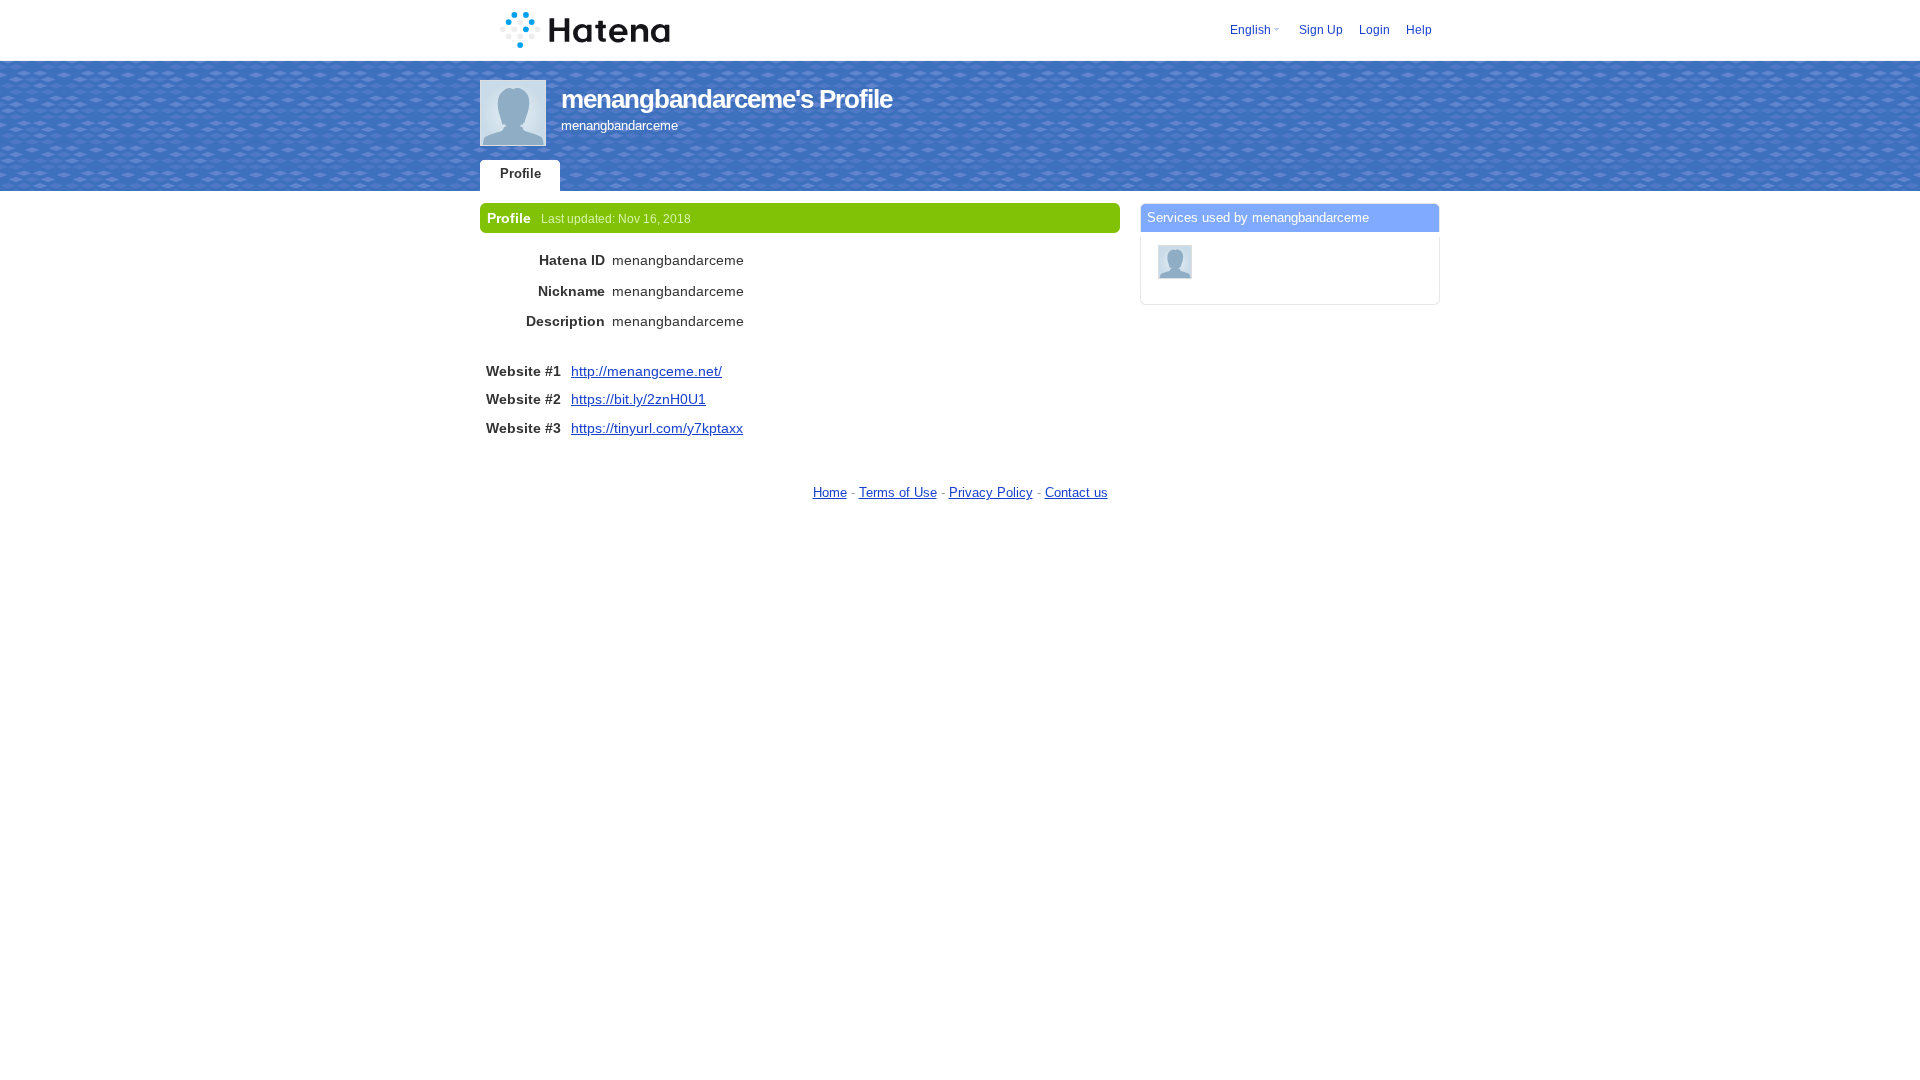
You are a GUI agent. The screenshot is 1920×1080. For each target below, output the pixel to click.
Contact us (1076, 492)
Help (1419, 30)
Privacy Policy (991, 492)
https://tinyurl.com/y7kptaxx (657, 428)
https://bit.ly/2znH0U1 (638, 399)
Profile (520, 173)
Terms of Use (898, 492)
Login (1374, 30)
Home (830, 492)
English (1250, 30)
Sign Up (1321, 30)
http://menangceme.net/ (646, 371)
